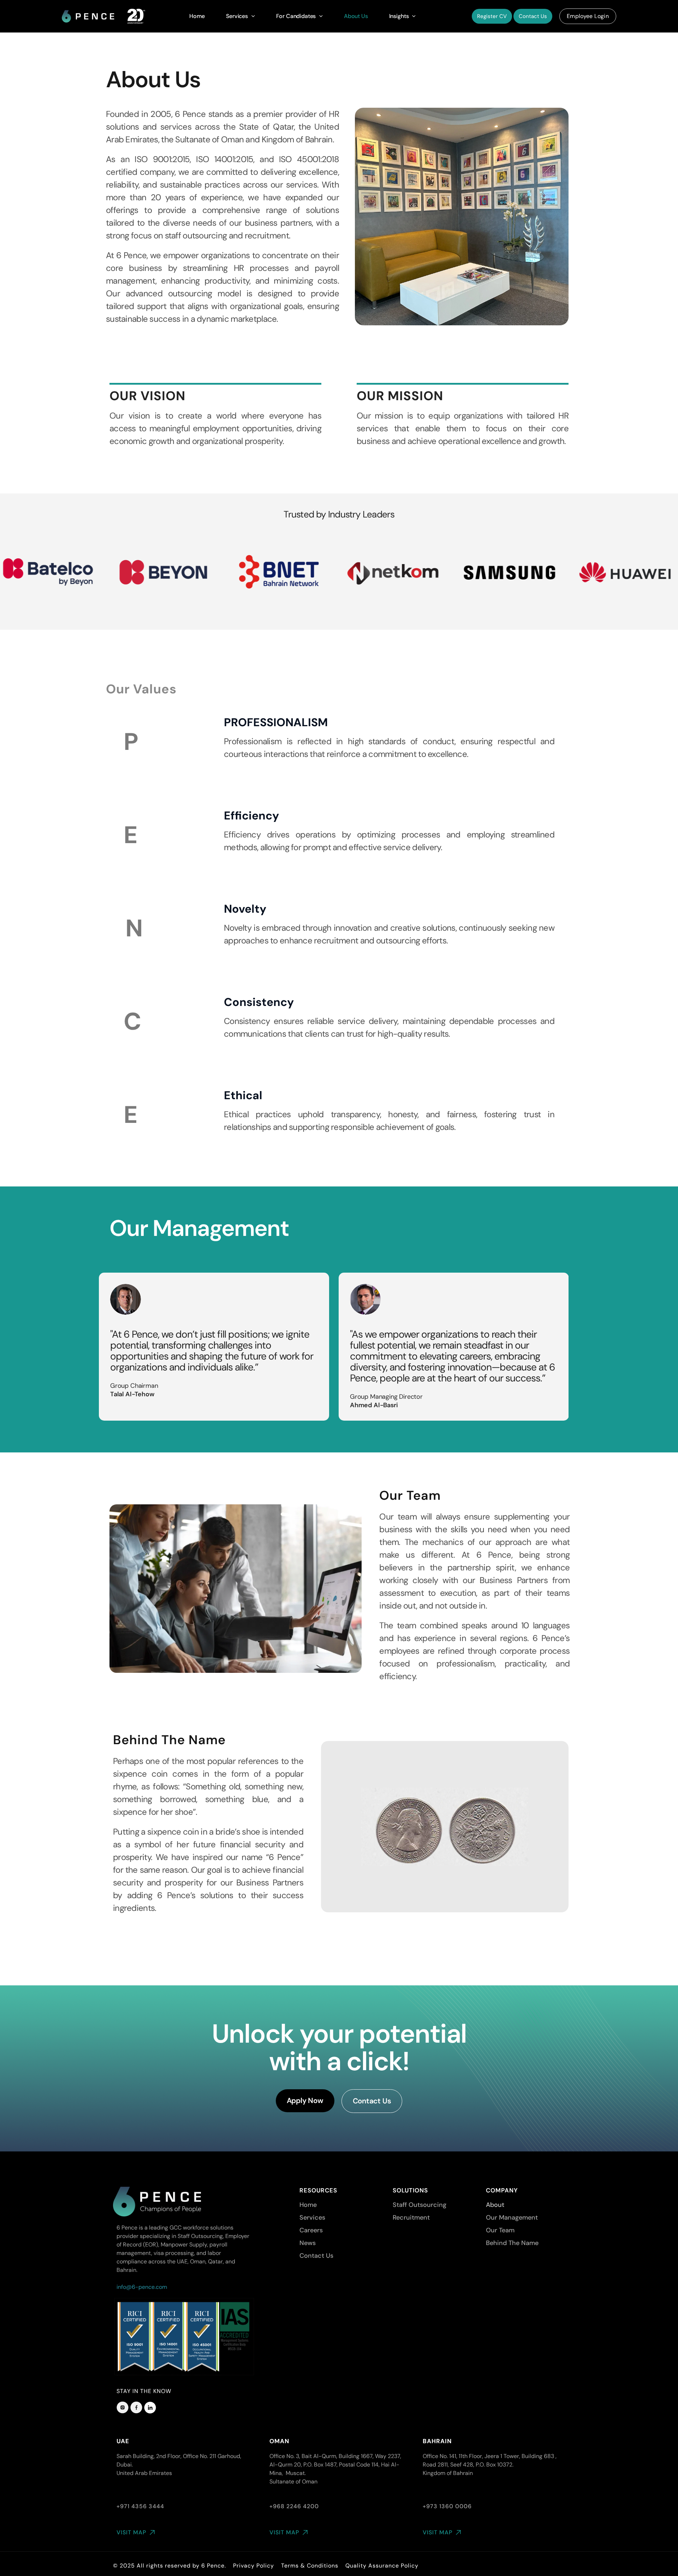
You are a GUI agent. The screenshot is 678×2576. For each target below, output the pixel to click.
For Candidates (296, 16)
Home (197, 16)
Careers (311, 2230)
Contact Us (533, 16)
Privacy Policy (254, 2566)
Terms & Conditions (310, 2566)
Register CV (492, 16)
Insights (399, 16)
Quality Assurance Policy (382, 2566)
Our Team (500, 2230)
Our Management (512, 2217)
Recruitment (411, 2217)
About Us (356, 16)
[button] (251, 16)
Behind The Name (512, 2243)
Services (237, 16)
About (495, 2205)
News (308, 2243)
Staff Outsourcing (420, 2205)
